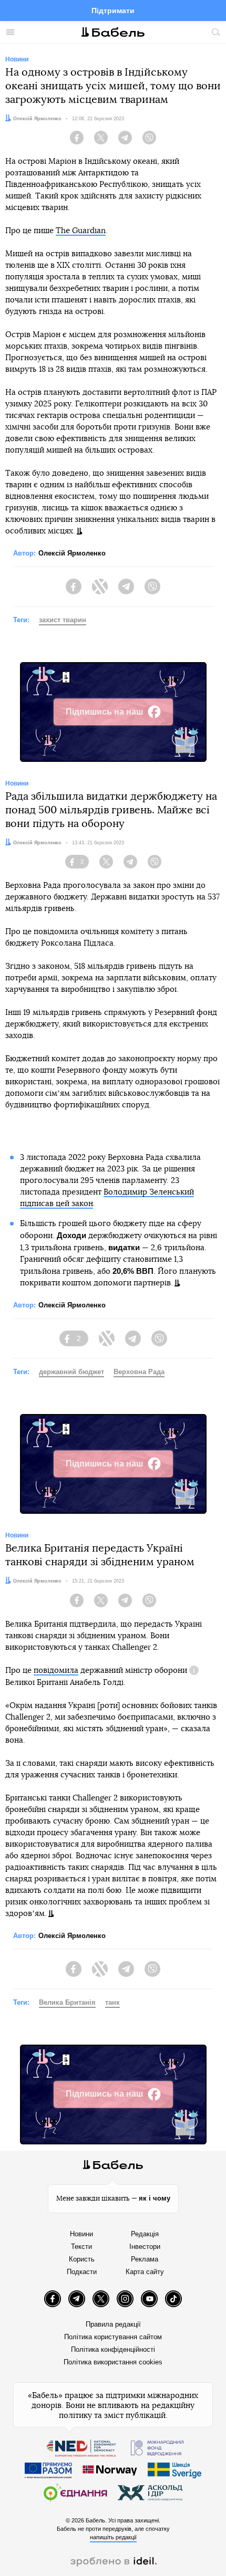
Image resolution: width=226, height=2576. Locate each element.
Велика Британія (67, 2002)
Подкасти (82, 2272)
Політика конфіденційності (113, 2349)
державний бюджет (71, 1372)
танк (112, 2002)
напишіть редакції (113, 2537)
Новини (81, 2234)
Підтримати (113, 11)
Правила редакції (113, 2324)
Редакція (145, 2234)
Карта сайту (145, 2272)
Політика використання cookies (113, 2362)
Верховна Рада (139, 1372)
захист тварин (63, 620)
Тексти (81, 2247)
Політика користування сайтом (113, 2337)
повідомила (56, 1671)
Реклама (145, 2259)
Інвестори (145, 2247)
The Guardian (81, 231)
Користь (82, 2259)
